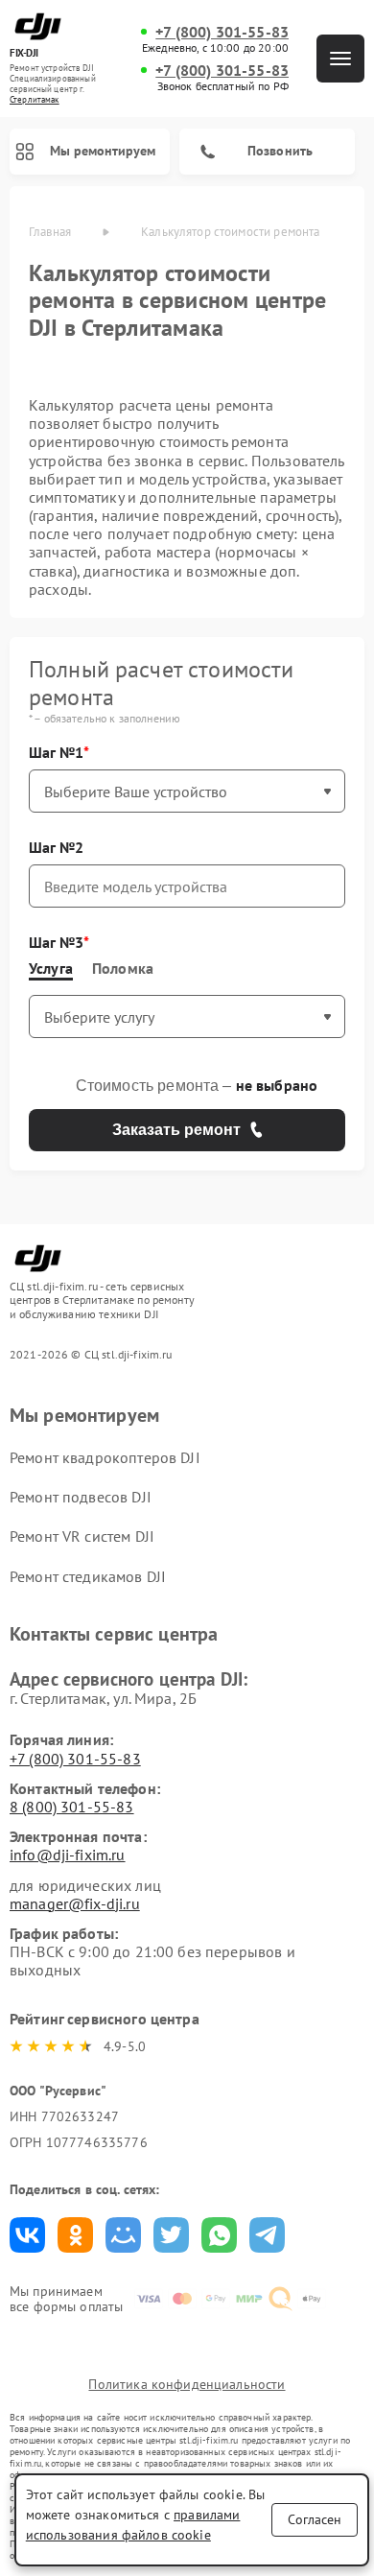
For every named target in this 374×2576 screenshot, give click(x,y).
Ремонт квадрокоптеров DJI (105, 1457)
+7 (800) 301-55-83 (222, 32)
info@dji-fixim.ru (68, 1855)
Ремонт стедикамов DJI (88, 1576)
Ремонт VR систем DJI (82, 1536)
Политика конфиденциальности (187, 2384)
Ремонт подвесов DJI (81, 1497)
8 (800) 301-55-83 (72, 1807)
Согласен (315, 2519)
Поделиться (27, 2235)
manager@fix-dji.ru (75, 1903)
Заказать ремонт (176, 1130)
